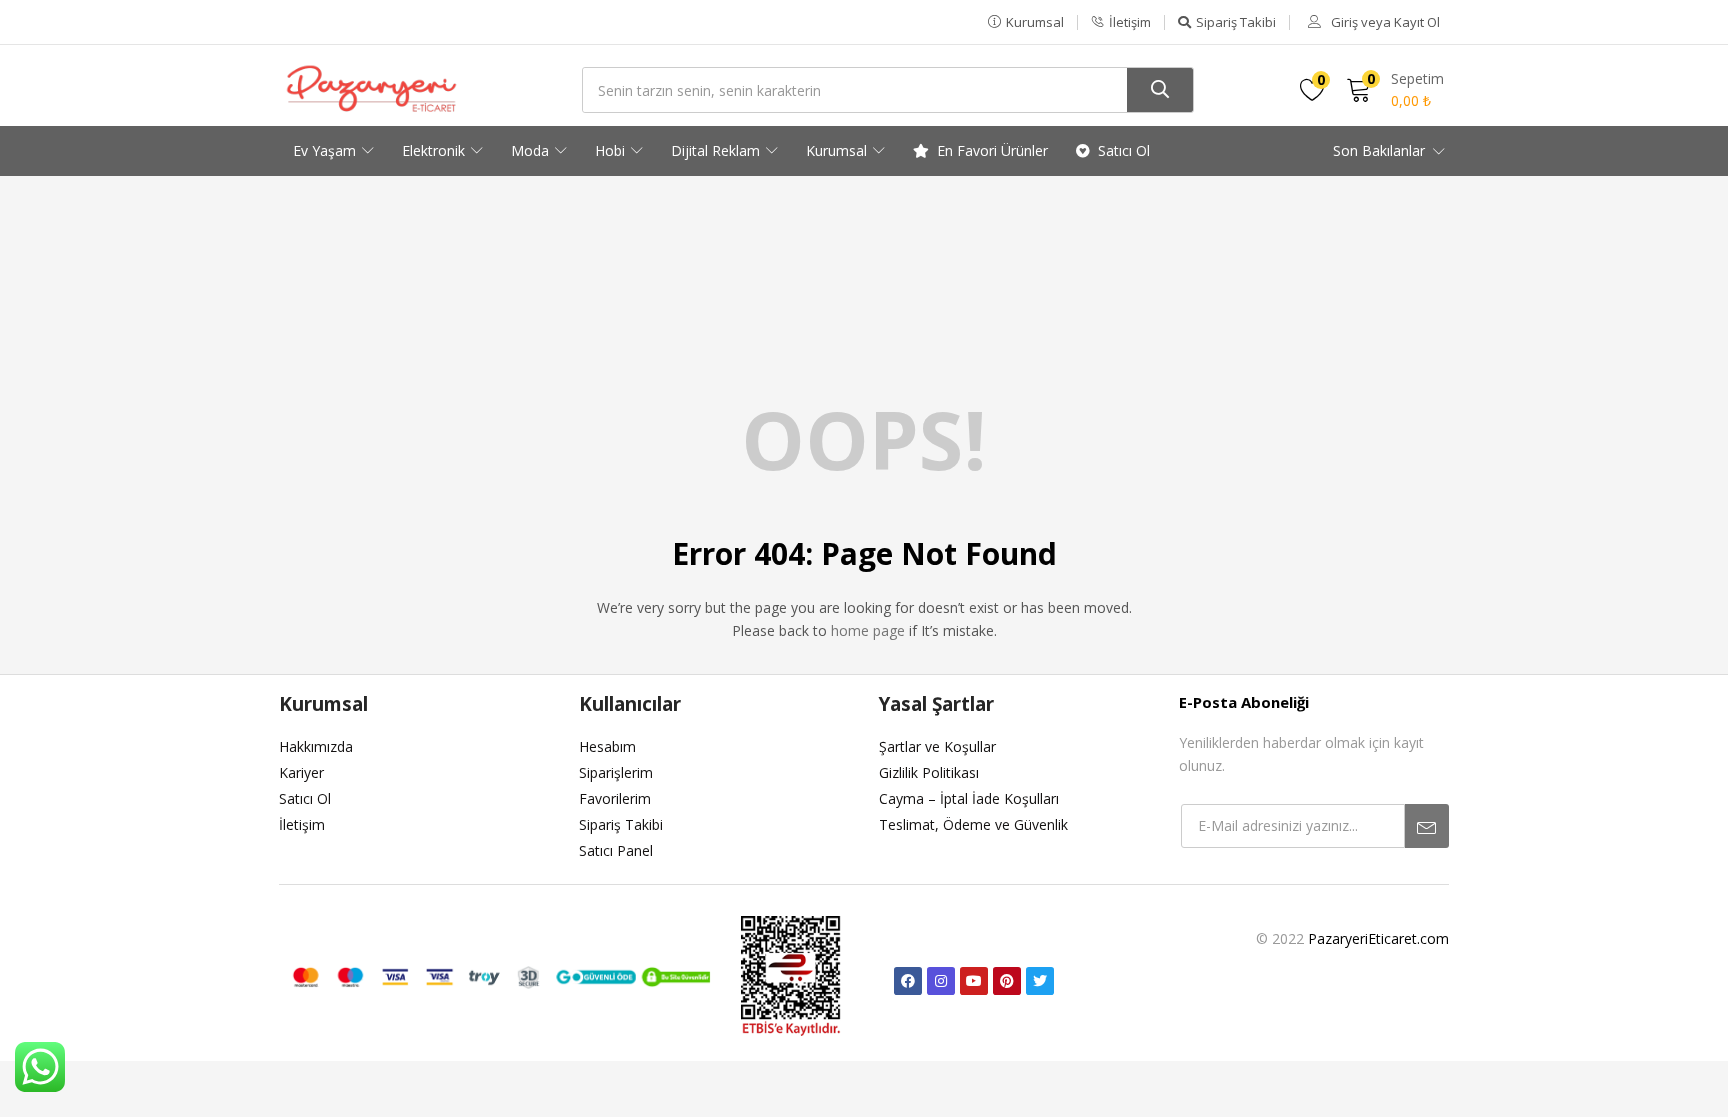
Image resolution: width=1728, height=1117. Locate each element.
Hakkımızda (316, 746)
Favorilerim (615, 798)
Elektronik (435, 150)
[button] (1026, 22)
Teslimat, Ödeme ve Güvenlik (973, 824)
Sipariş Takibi (621, 824)
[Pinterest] (1007, 981)
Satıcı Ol (1124, 150)
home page (868, 630)
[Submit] (1427, 826)
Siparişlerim (616, 772)
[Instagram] (941, 981)
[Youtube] (974, 981)
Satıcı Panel (616, 850)
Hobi (612, 150)
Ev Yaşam (326, 150)
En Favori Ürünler (992, 150)
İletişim (302, 824)
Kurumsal (838, 150)
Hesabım (607, 746)
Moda (532, 150)
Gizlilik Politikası (929, 772)
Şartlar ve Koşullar (937, 746)
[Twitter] (1040, 981)
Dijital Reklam (717, 150)
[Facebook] (908, 981)
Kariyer (301, 772)
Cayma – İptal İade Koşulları (969, 798)
